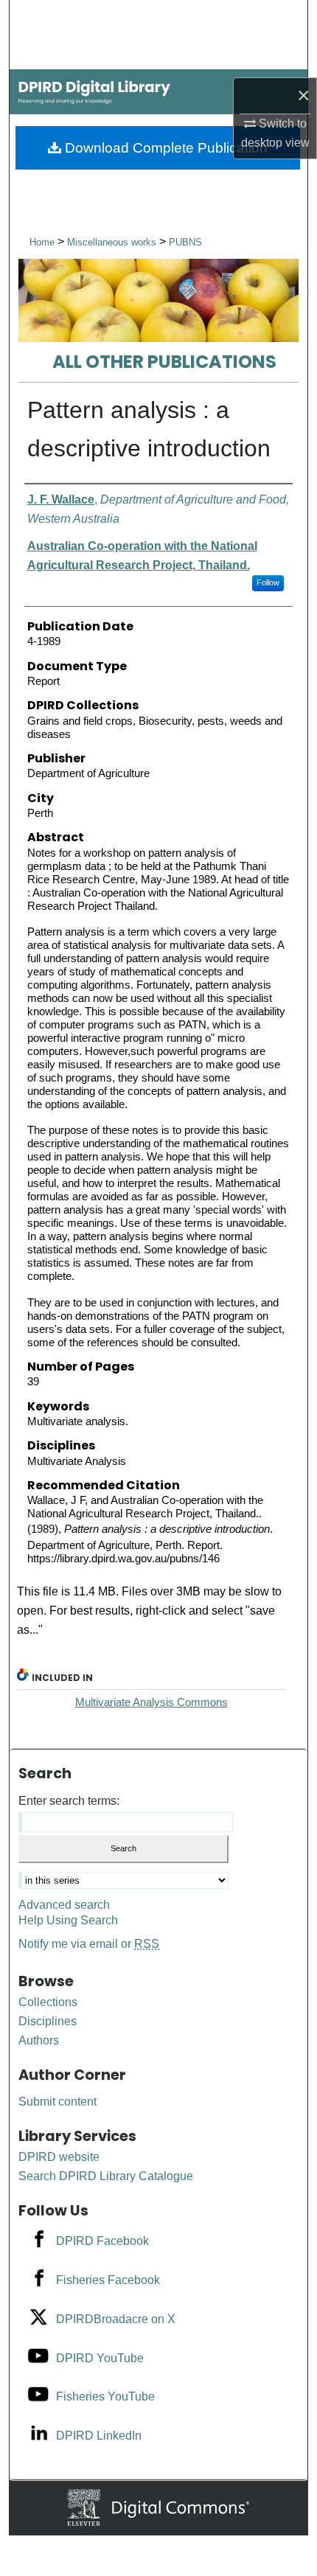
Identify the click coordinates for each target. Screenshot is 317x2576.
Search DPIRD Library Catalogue (106, 2176)
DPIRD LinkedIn (99, 2436)
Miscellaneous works (113, 242)
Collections (48, 2002)
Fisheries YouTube (105, 2396)
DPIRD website (59, 2157)
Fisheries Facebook (108, 2280)
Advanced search (64, 1905)
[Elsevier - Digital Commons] (158, 2507)
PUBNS (185, 242)
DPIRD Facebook (102, 2241)
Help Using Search (68, 1920)
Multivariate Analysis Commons (151, 1702)
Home (42, 242)
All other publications (164, 362)
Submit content (58, 2102)
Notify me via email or (89, 1944)
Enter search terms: (69, 1801)
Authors (39, 2040)
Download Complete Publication (164, 148)
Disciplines (48, 2021)
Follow (268, 582)
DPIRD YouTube (100, 2358)
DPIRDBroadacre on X (116, 2319)
